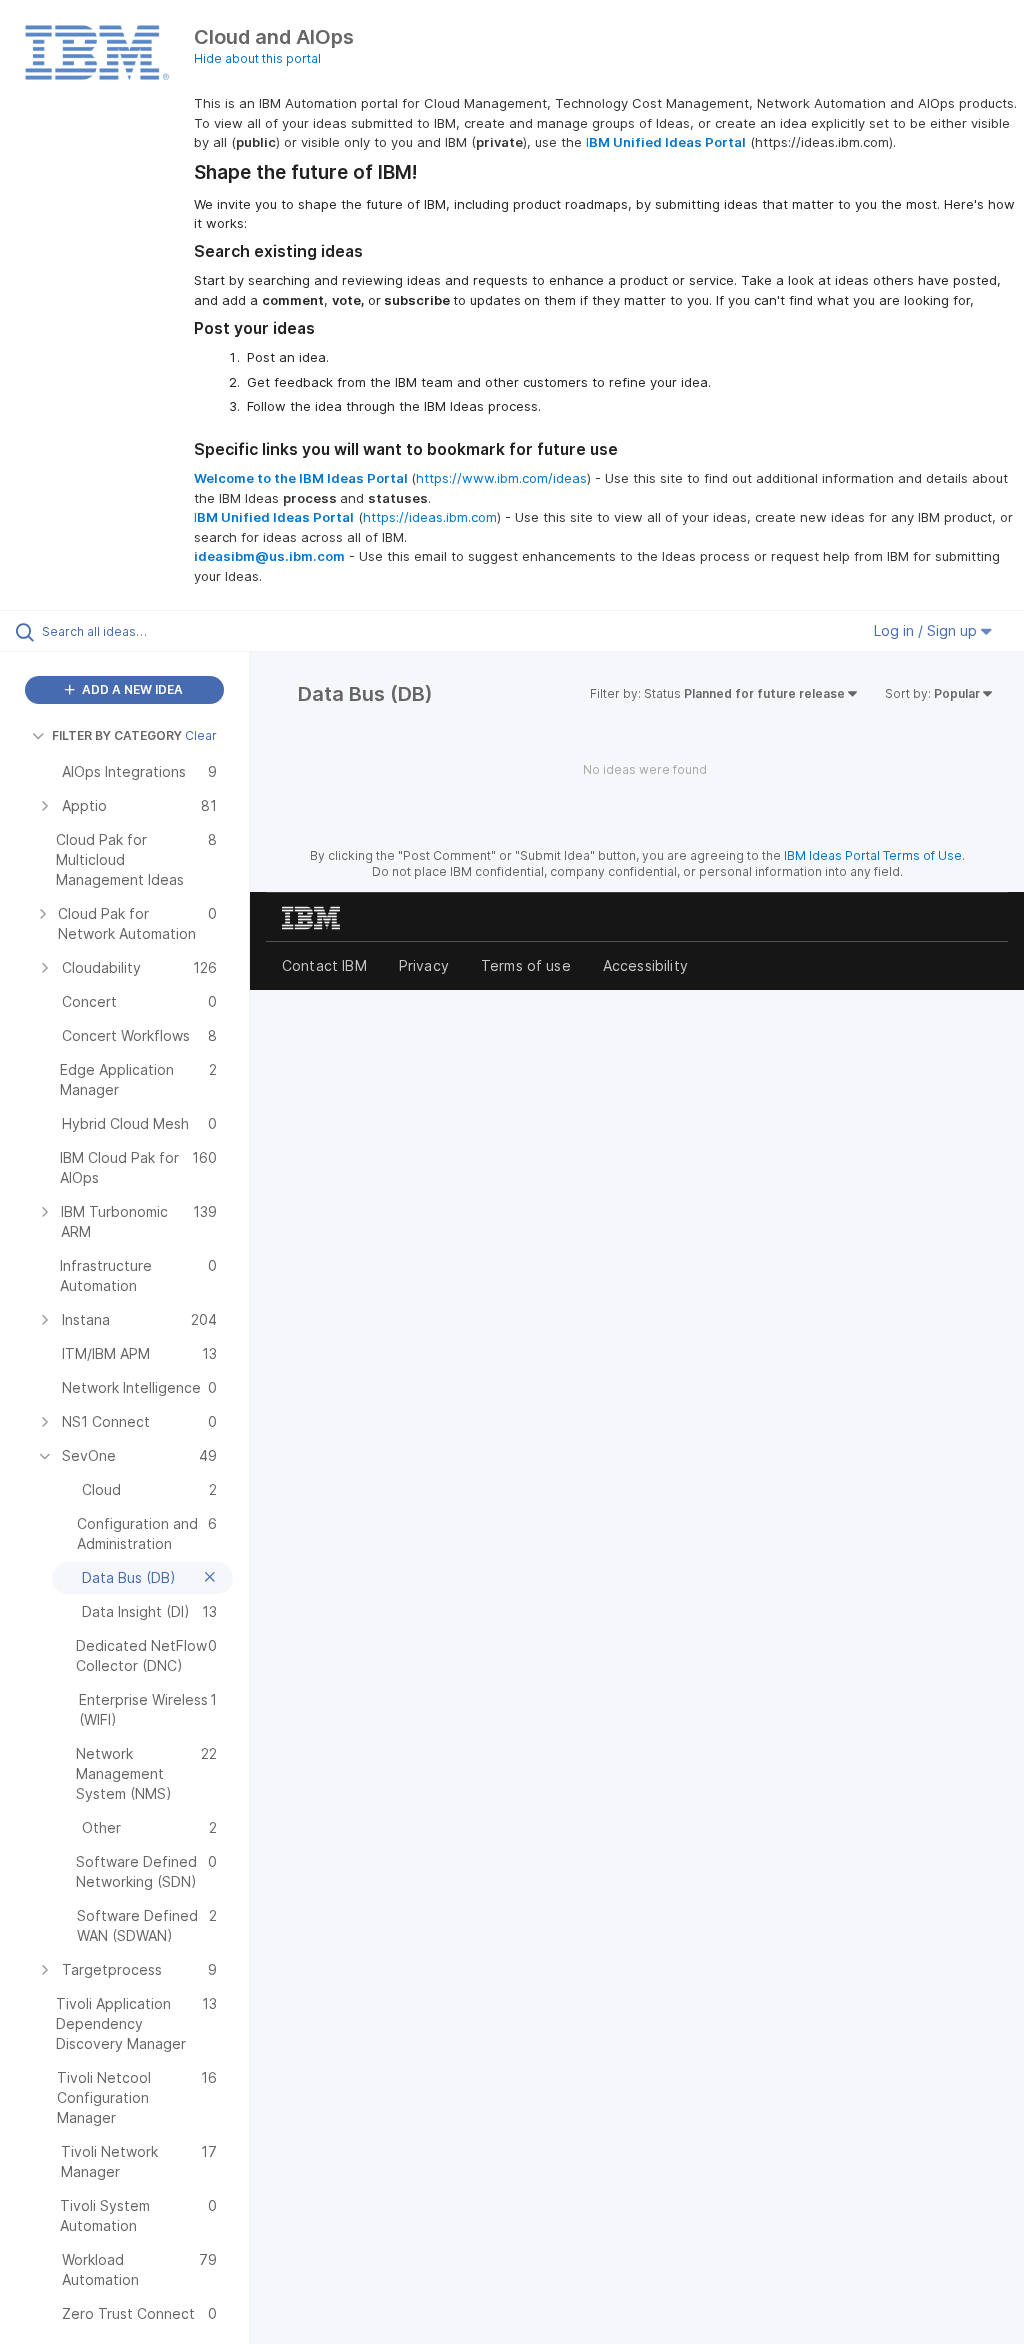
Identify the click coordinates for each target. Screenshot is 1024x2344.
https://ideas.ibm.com (430, 517)
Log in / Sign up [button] (927, 630)
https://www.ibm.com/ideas (501, 478)
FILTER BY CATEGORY (117, 735)
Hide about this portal (257, 58)
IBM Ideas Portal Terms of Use (873, 855)
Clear (201, 735)
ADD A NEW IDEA (131, 689)
